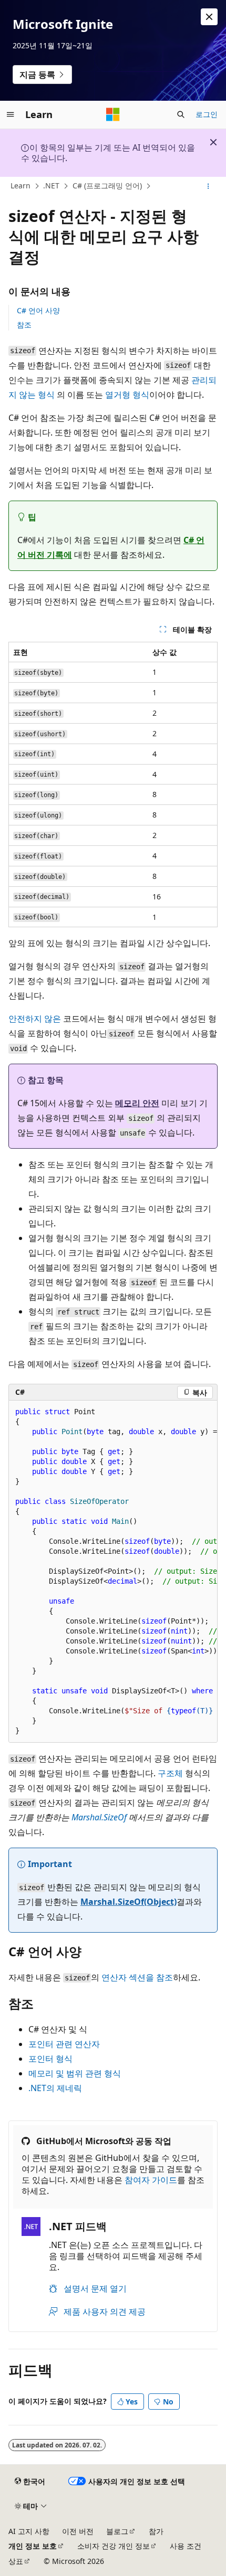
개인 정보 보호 (33, 2546)
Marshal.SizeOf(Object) (129, 1902)
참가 (156, 2531)
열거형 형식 (127, 395)
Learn (20, 185)
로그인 (207, 114)
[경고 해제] (209, 17)
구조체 (170, 1773)
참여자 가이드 (151, 2180)
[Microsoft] (113, 114)
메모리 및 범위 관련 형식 (75, 2073)
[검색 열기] (181, 114)
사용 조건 (186, 2546)
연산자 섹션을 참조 (137, 1977)
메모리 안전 (137, 1103)
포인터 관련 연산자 (64, 2044)
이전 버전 (78, 2531)
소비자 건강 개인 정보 (114, 2546)
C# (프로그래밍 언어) (107, 185)
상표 (16, 2561)
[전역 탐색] (11, 114)
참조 (24, 325)
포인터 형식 (50, 2059)
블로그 (117, 2531)
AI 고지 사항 (29, 2531)
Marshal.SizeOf (99, 1817)
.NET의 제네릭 (55, 2088)
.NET (51, 185)
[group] (113, 1571)
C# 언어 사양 (38, 310)
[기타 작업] (208, 186)
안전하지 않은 (35, 1019)
